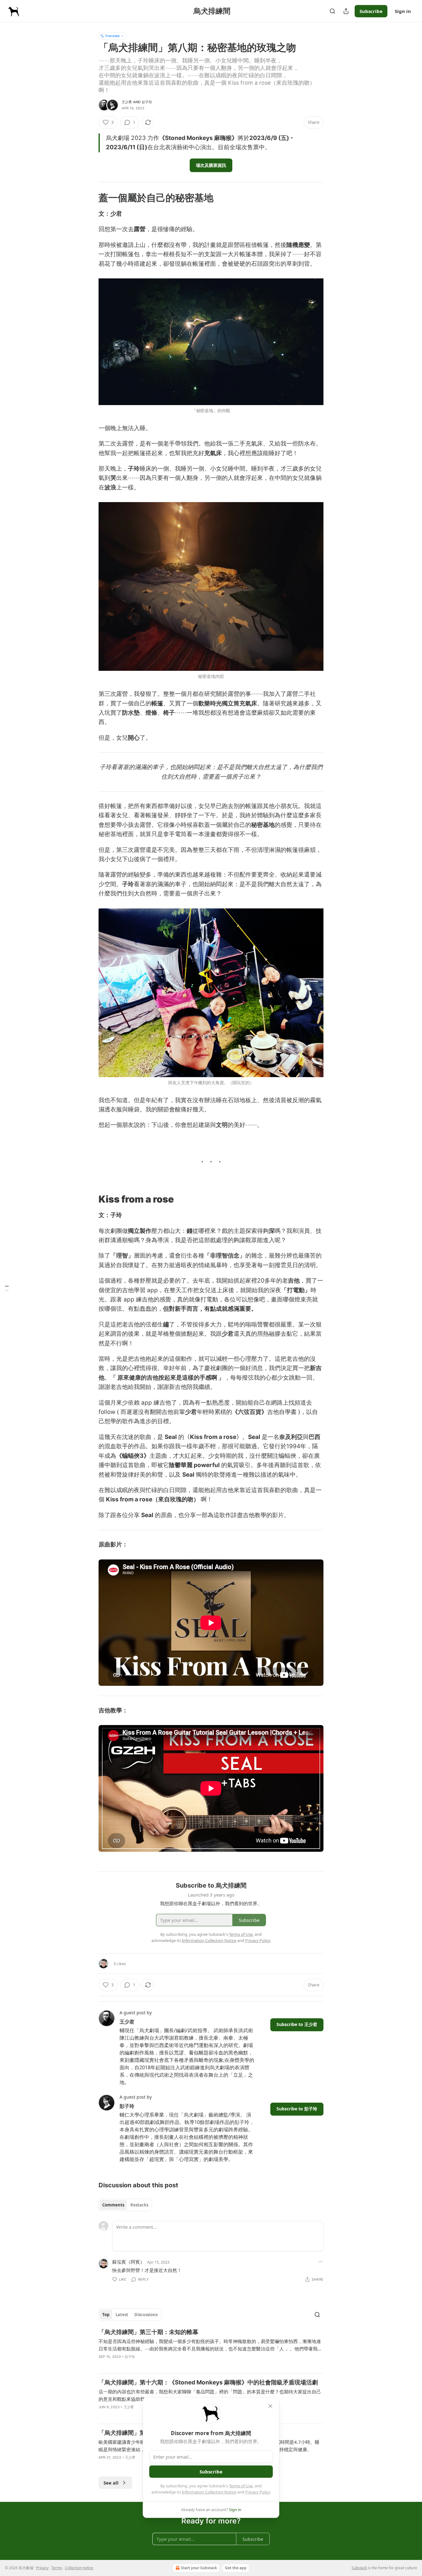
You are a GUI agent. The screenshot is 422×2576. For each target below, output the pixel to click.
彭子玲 (147, 102)
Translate (112, 36)
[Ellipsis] (320, 2262)
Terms (57, 2568)
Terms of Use (241, 2486)
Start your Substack (199, 2568)
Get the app (236, 2568)
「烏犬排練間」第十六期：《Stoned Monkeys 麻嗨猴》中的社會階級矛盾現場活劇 (208, 2382)
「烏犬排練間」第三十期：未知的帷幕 (148, 2332)
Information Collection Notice (209, 2492)
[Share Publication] (346, 11)
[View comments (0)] (116, 2415)
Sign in (403, 11)
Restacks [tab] (139, 2205)
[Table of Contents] (7, 1288)
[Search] (332, 11)
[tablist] (125, 2205)
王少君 (127, 102)
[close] (270, 2406)
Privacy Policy (258, 2492)
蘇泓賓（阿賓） (128, 2262)
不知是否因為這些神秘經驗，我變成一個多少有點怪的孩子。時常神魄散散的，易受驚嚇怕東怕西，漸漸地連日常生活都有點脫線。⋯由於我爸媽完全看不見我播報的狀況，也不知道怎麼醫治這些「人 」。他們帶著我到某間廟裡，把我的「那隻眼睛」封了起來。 (210, 2345)
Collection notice (79, 2568)
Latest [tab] (122, 2315)
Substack (359, 2568)
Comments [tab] (113, 2205)
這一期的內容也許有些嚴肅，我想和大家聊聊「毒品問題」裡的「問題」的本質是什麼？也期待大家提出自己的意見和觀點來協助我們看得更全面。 (210, 2395)
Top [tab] (106, 2315)
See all (111, 2483)
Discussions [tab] (146, 2315)
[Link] (90, 198)
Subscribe (371, 11)
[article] (211, 2348)
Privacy (42, 2568)
